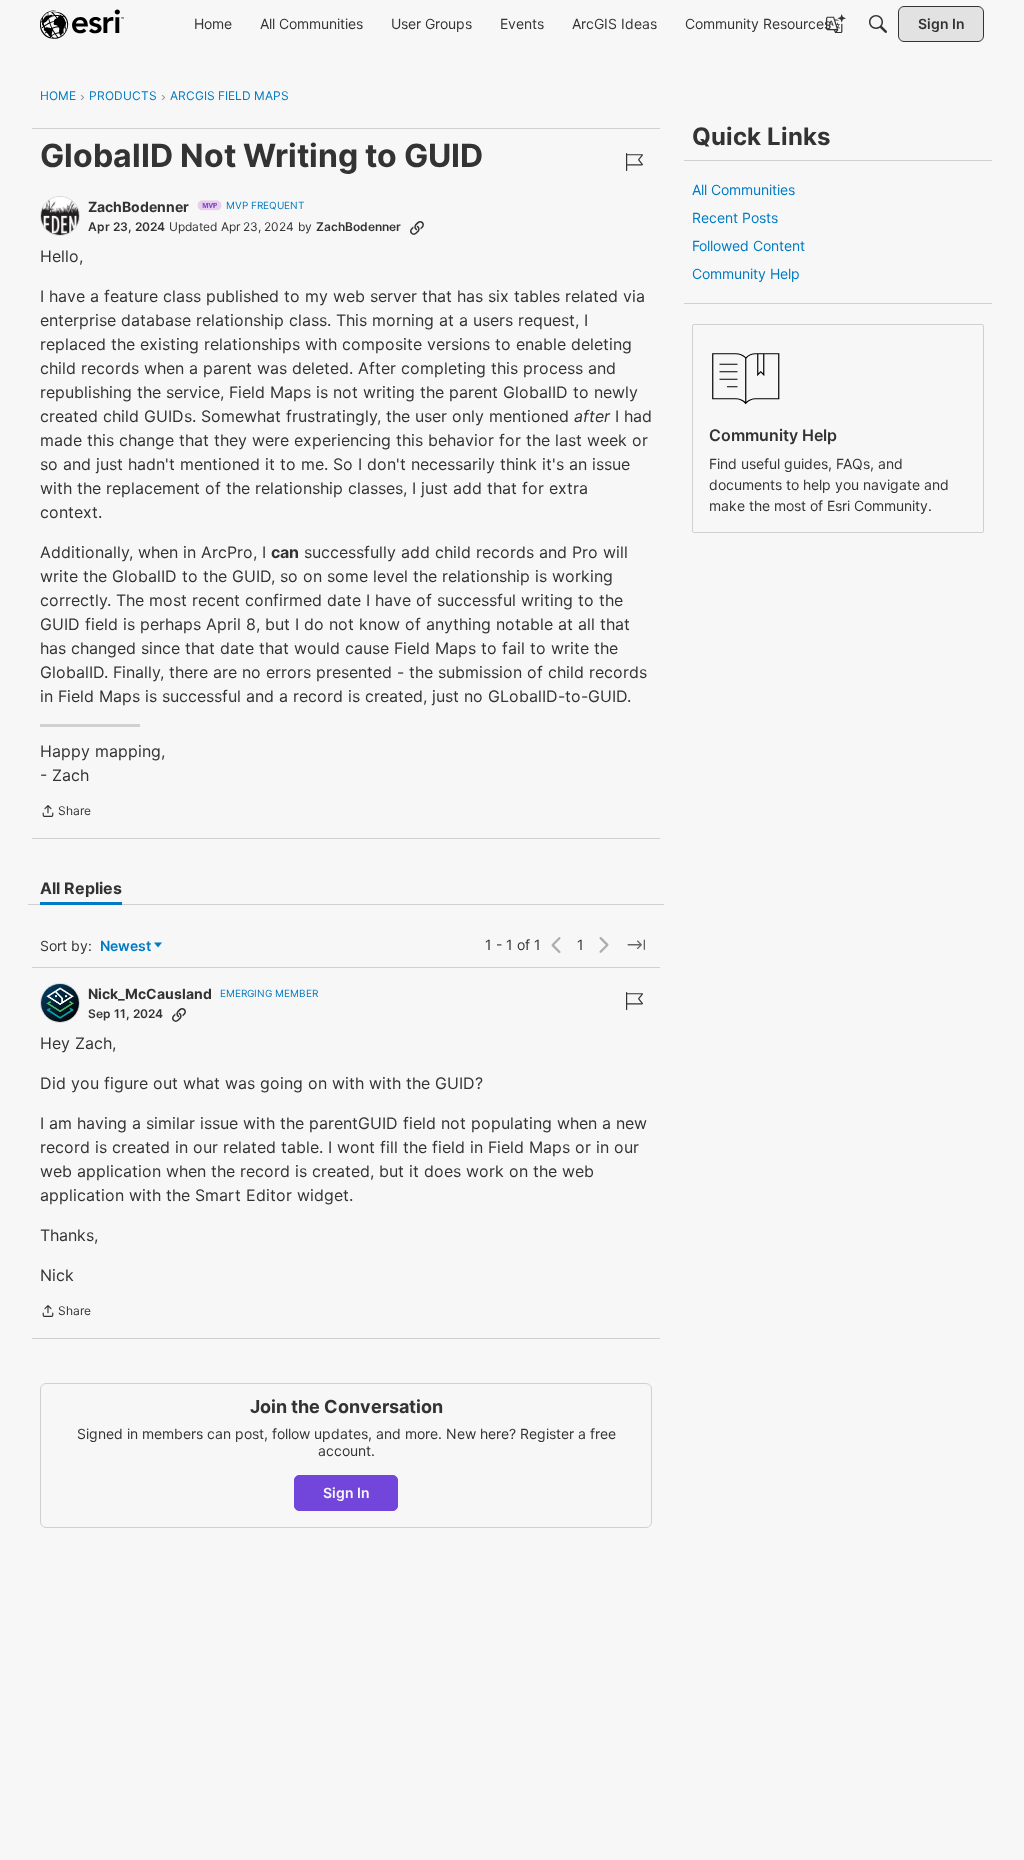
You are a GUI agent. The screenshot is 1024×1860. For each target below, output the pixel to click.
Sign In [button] (346, 1492)
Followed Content (748, 245)
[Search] (878, 24)
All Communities (743, 189)
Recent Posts (735, 217)
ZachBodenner (138, 206)
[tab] (81, 888)
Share (65, 813)
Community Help (746, 273)
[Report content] (634, 162)
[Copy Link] (417, 227)
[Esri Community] (82, 24)
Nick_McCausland (150, 993)
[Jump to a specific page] (636, 945)
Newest (125, 946)
